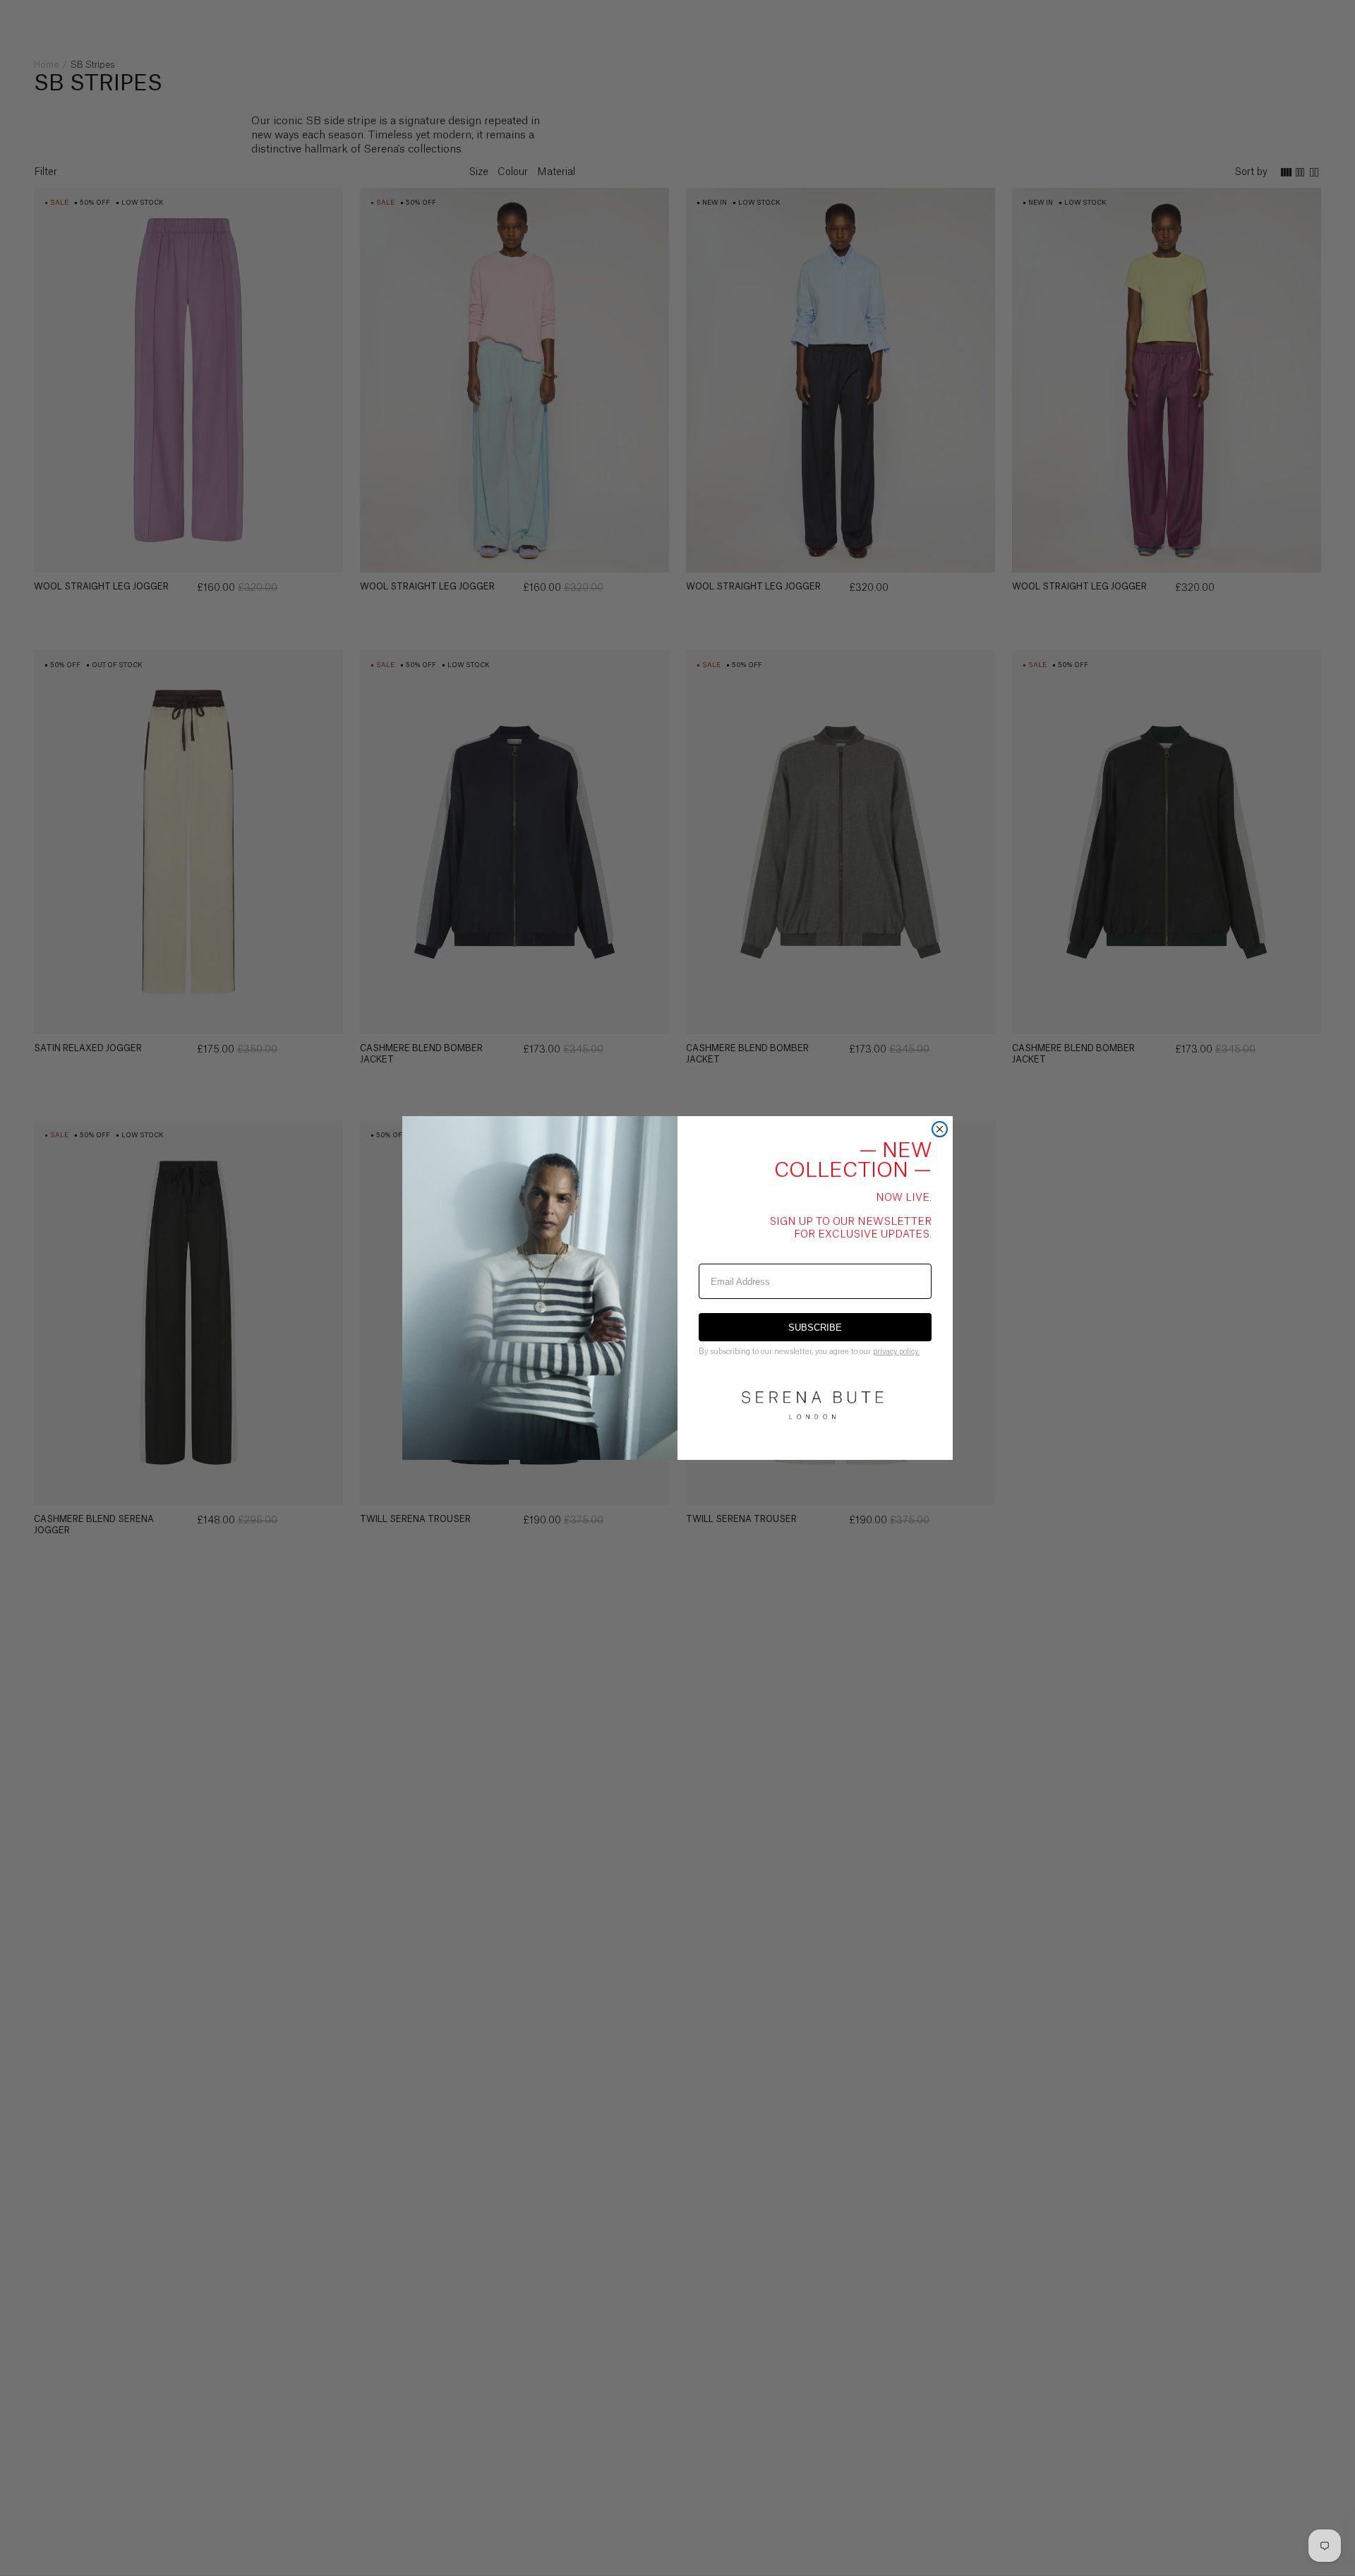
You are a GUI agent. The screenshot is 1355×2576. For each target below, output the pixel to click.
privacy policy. (896, 1352)
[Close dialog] (940, 1129)
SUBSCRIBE (815, 1328)
